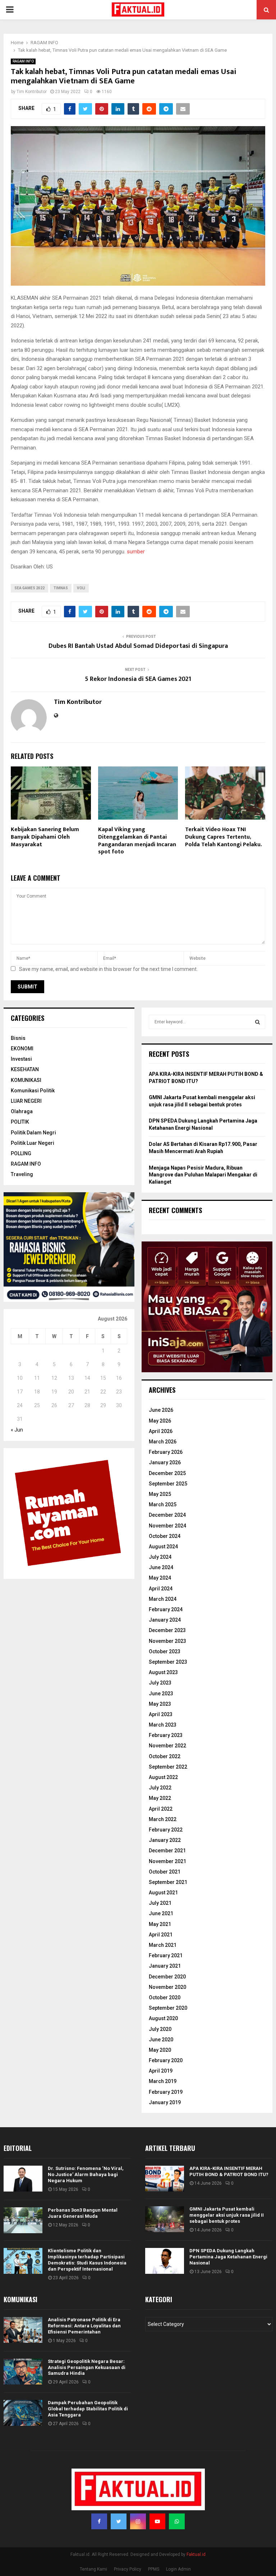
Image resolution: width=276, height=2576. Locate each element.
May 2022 (160, 1798)
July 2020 (160, 2029)
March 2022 (163, 1819)
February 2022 (166, 1830)
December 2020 (167, 1977)
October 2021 (165, 1872)
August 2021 (163, 1893)
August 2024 (163, 1547)
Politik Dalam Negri (33, 1133)
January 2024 (165, 1620)
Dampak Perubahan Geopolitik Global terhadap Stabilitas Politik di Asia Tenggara (88, 2409)
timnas (61, 588)
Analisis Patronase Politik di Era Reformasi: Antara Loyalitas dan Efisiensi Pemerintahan (84, 2326)
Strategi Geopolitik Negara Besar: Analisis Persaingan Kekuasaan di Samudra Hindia (87, 2367)
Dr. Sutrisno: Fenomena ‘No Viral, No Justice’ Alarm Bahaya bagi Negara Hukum (86, 2174)
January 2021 (165, 1966)
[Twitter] (119, 2521)
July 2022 (160, 1788)
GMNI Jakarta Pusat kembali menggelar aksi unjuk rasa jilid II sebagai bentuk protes (227, 2215)
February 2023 (166, 1735)
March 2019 (163, 2081)
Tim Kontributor (32, 92)
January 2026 (165, 1462)
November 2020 (167, 1987)
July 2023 (160, 1683)
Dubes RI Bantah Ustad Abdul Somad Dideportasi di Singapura (138, 646)
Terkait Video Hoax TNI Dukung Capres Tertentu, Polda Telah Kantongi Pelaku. (224, 837)
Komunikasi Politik (33, 1091)
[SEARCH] (257, 1022)
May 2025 (160, 1494)
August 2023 (163, 1672)
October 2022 (165, 1756)
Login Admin (178, 2569)
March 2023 (163, 1725)
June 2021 (161, 1913)
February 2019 (166, 2092)
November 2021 (167, 1861)
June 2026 (161, 1410)
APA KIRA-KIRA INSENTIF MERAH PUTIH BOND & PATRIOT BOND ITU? (229, 2171)
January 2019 (165, 2102)
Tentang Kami (93, 2569)
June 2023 (161, 1693)
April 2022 (161, 1809)
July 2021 (160, 1903)
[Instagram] (138, 2521)
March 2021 (163, 1945)
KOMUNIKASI (26, 1080)
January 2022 (165, 1840)
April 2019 (161, 2071)
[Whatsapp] (177, 2521)
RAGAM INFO (23, 61)
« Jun (17, 1430)
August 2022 (163, 1777)
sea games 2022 (29, 588)
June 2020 (161, 2040)
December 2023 (167, 1630)
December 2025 (167, 1473)
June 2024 (161, 1567)
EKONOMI (22, 1049)
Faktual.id (196, 2554)
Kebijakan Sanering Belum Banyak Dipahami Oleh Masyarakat (45, 837)
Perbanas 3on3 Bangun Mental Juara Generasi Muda (83, 2213)
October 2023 (165, 1651)
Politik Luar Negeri (33, 1143)
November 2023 (167, 1641)
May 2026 (160, 1421)
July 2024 (160, 1557)
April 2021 (161, 1935)
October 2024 (165, 1536)
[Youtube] (157, 2521)
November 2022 (167, 1746)
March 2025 (163, 1504)
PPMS (154, 2569)
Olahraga (22, 1111)
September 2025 (168, 1484)
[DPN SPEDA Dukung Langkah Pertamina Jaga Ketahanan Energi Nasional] (165, 2261)
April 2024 (161, 1589)
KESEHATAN (25, 1069)
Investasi (21, 1059)
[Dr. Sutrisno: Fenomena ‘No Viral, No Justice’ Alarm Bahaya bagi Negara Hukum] (23, 2179)
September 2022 (168, 1767)
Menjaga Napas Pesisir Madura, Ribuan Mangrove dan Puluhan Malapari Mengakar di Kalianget (203, 1175)
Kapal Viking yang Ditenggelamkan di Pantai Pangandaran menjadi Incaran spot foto (137, 841)
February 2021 (166, 1955)
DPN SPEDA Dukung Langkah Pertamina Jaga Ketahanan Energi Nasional (228, 2257)
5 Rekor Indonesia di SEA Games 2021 (138, 679)
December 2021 (167, 1851)
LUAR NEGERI (26, 1101)
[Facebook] (99, 2521)
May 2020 (160, 2050)
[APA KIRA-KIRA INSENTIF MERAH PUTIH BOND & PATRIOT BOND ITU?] (165, 2179)
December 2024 (167, 1515)
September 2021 (168, 1882)
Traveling (22, 1174)
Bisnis (18, 1038)
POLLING (21, 1153)
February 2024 (166, 1609)
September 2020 (168, 2008)
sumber (136, 552)
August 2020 (163, 2018)
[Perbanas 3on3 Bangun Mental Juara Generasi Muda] (23, 2220)
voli (81, 588)
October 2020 (165, 1997)
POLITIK (20, 1122)
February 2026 (166, 1452)
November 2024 (167, 1526)
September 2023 (168, 1662)
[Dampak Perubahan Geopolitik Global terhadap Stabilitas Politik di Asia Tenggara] (23, 2413)
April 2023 (161, 1714)
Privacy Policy (128, 2569)
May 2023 (160, 1704)
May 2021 (160, 1924)
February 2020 (166, 2060)
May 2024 (160, 1578)
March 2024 (163, 1599)
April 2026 (161, 1431)
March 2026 (163, 1442)
